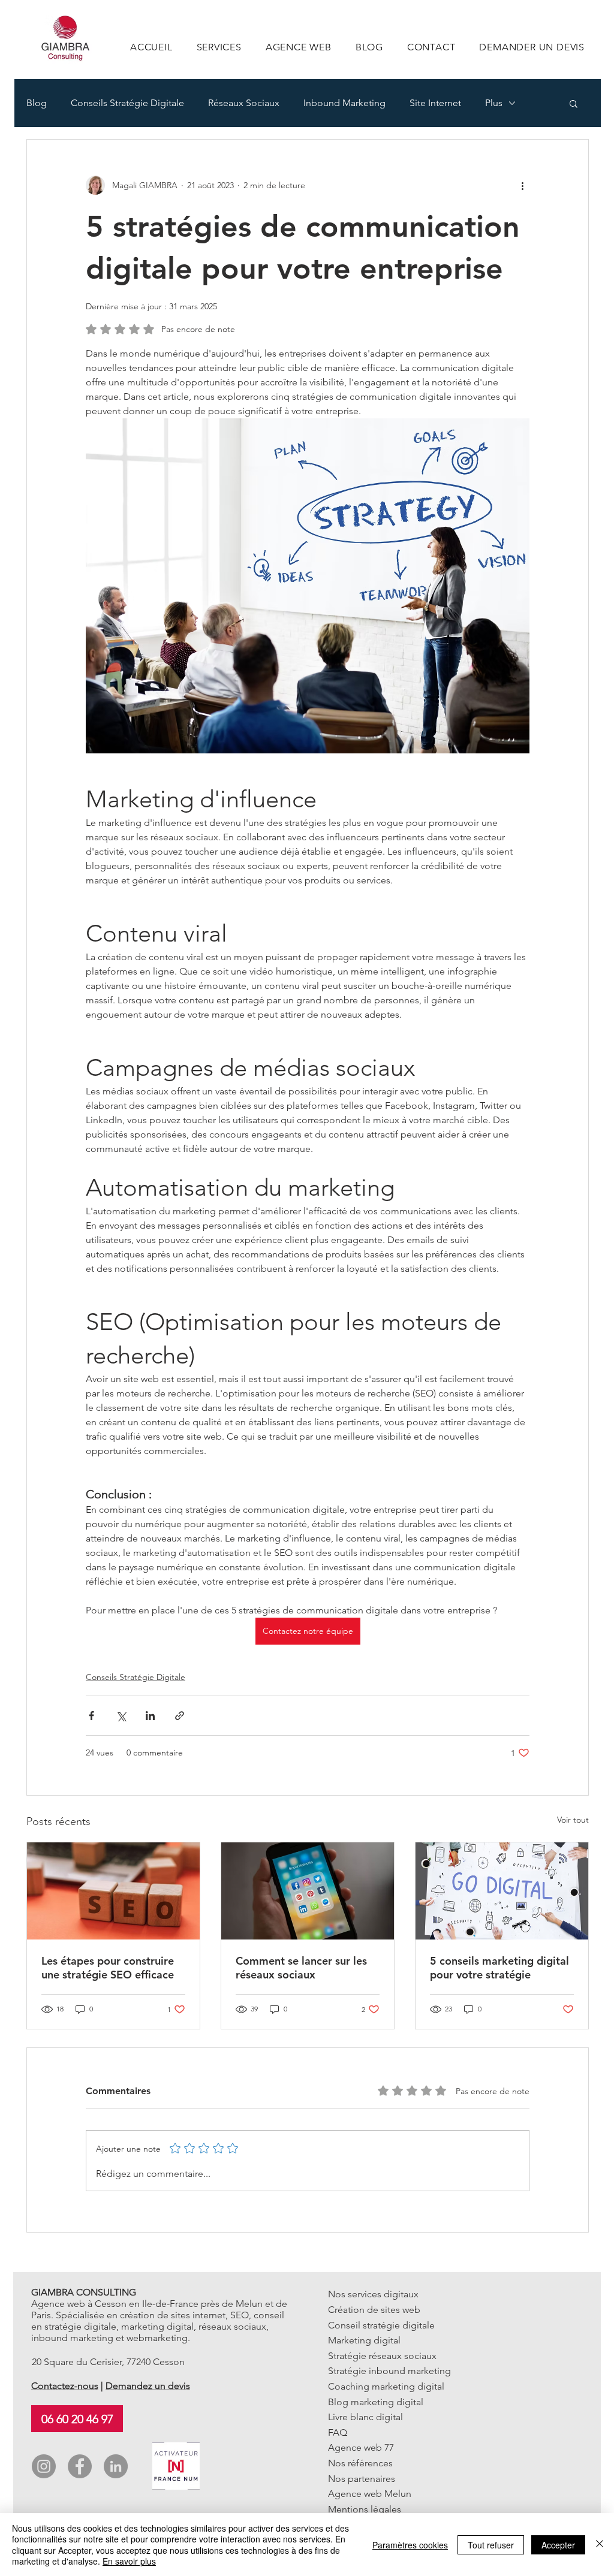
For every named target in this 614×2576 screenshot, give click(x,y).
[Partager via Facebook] (91, 1716)
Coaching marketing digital (386, 2386)
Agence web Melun (370, 2494)
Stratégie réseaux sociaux (382, 2356)
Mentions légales (365, 2509)
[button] (574, 103)
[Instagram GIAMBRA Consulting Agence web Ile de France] (44, 2466)
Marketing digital (364, 2340)
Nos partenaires (362, 2479)
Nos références (360, 2463)
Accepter (558, 2545)
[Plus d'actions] (522, 185)
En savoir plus (129, 2561)
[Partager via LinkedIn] (150, 1716)
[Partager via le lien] (180, 1716)
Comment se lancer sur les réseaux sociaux (301, 1968)
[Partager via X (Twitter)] (121, 1716)
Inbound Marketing (344, 103)
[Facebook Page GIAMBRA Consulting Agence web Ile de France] (80, 2466)
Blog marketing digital (376, 2402)
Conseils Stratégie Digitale (127, 103)
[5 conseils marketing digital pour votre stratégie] (502, 1891)
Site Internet (435, 103)
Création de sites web (374, 2310)
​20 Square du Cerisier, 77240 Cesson (108, 2362)
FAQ (338, 2432)
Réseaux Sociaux (244, 103)
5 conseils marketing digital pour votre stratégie (499, 1968)
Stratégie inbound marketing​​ (389, 2371)
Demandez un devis (148, 2386)
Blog (37, 103)
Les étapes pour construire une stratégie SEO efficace (108, 1968)
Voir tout (573, 1820)
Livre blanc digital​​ (365, 2417)
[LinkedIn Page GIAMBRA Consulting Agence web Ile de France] (116, 2466)
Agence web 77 (361, 2447)
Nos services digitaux (373, 2294)
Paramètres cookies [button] (410, 2545)
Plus (494, 103)
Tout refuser (491, 2545)
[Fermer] (600, 2545)
